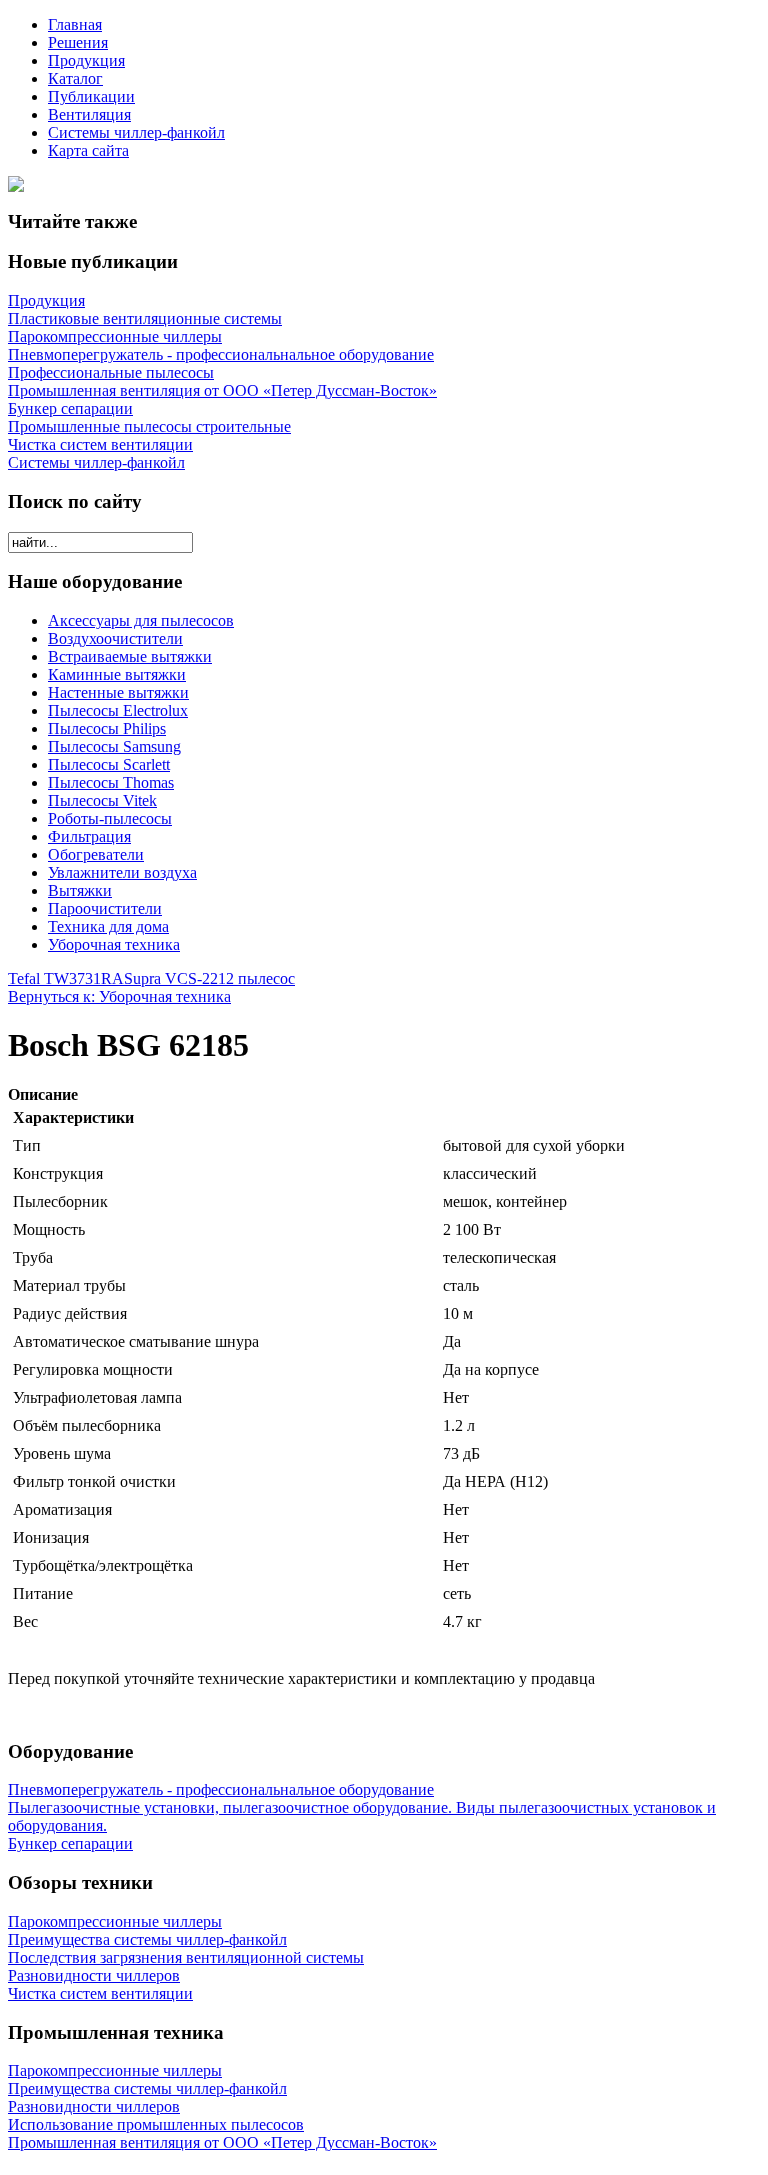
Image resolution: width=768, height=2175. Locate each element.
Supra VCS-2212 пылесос (209, 978)
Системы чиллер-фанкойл (136, 132)
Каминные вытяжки (117, 674)
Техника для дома (108, 926)
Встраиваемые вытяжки (130, 656)
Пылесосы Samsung (114, 746)
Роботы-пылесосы (110, 818)
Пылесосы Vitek (102, 800)
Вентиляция (89, 114)
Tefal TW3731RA (66, 978)
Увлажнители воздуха (122, 872)
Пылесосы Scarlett (109, 764)
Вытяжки (80, 890)
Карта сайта (88, 150)
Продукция (86, 60)
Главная (75, 24)
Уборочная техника (114, 944)
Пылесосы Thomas (111, 782)
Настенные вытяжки (118, 692)
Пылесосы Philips (107, 728)
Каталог (75, 78)
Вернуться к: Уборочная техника (119, 996)
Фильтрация (89, 836)
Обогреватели (96, 854)
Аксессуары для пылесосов (141, 620)
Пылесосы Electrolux (118, 710)
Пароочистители (105, 908)
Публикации (91, 96)
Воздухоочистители (115, 638)
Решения (78, 42)
